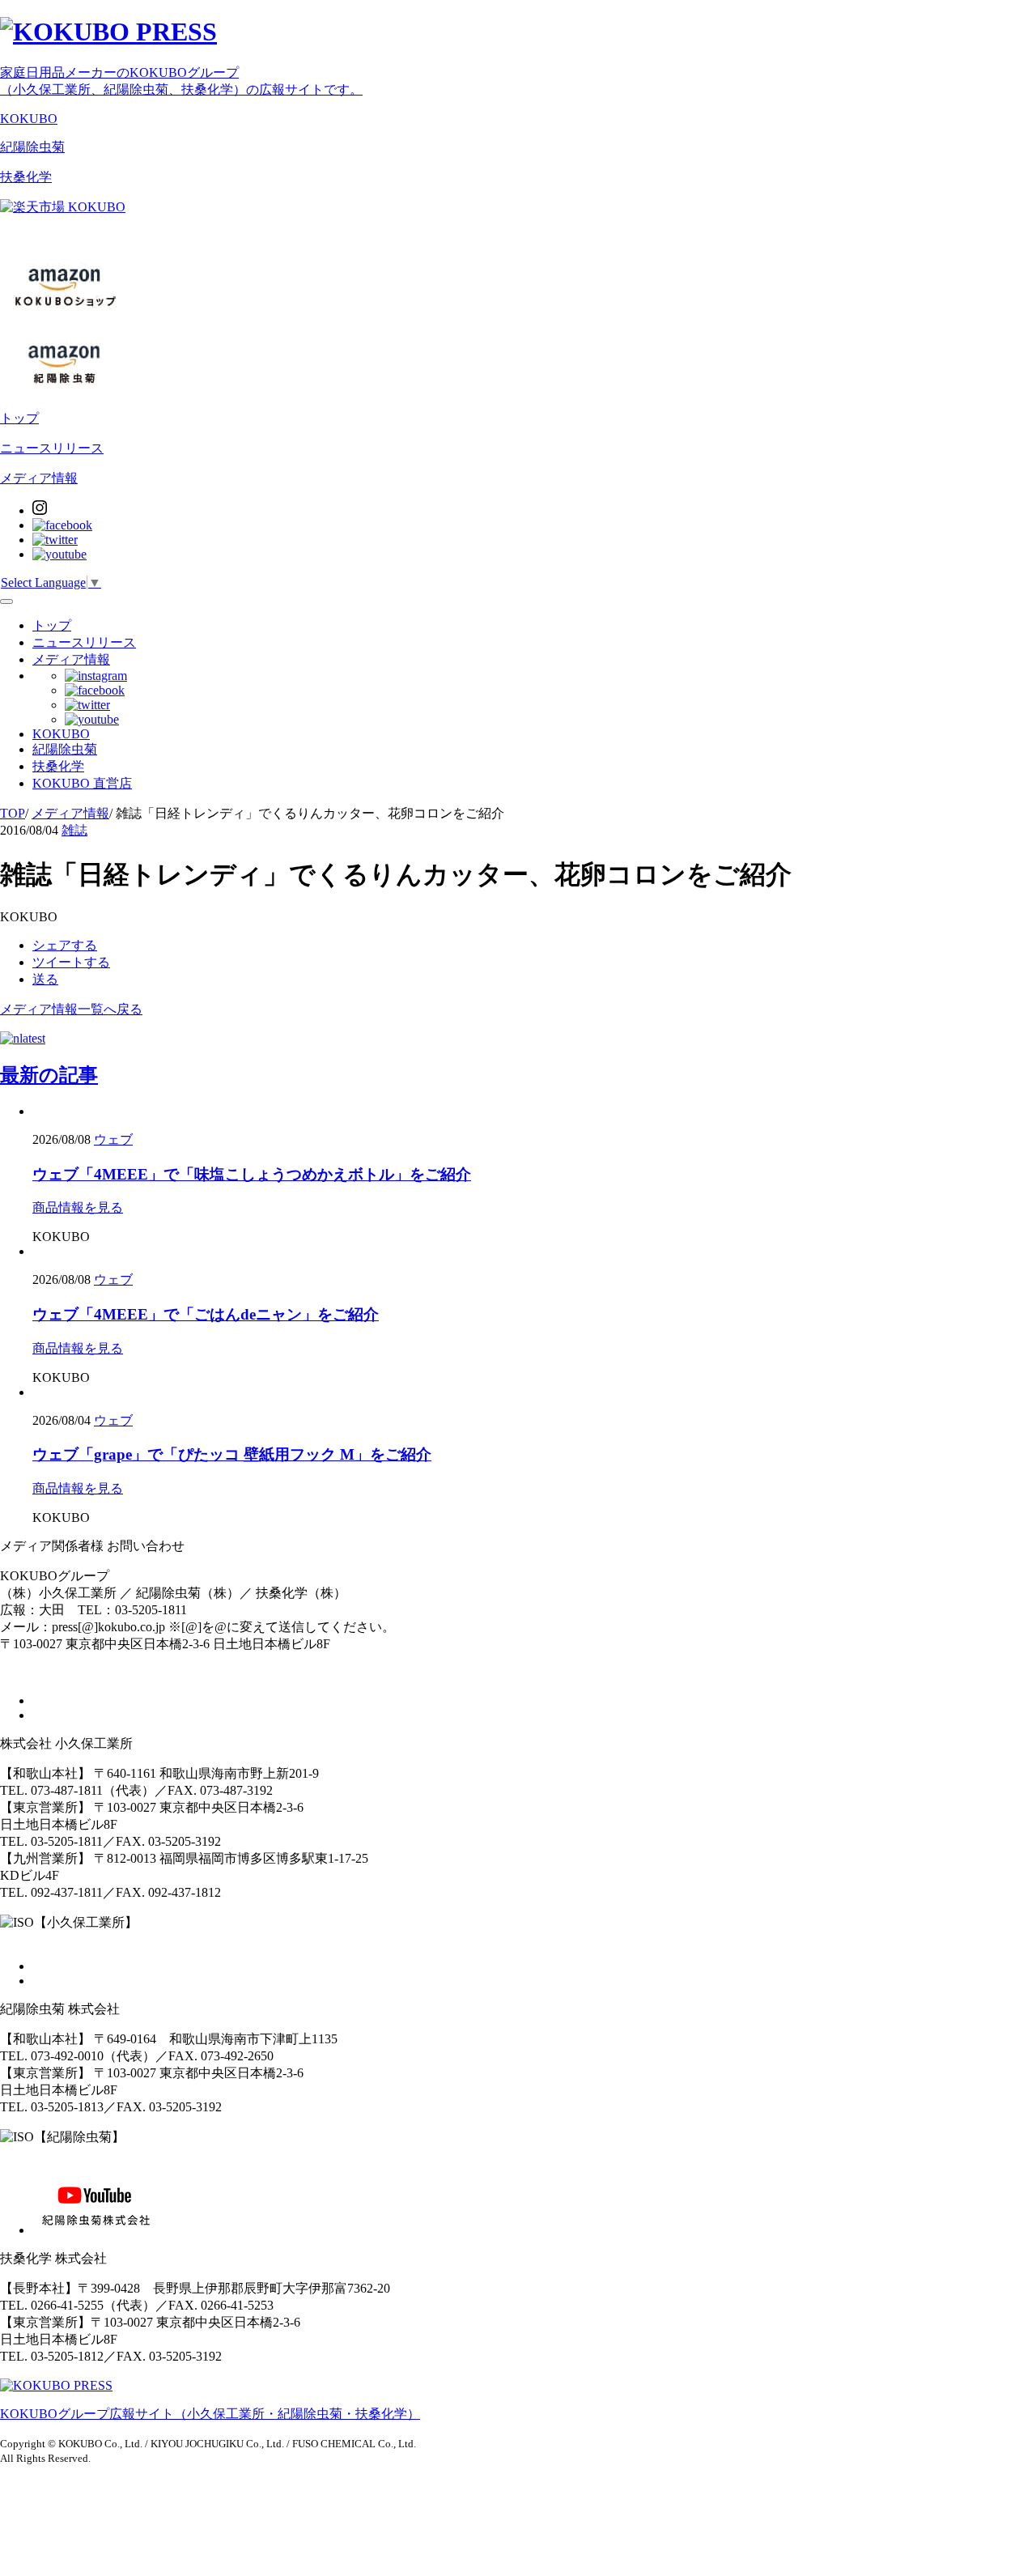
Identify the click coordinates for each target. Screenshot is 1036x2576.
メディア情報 (39, 478)
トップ (19, 418)
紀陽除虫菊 (32, 147)
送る (45, 979)
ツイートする (71, 962)
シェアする (65, 945)
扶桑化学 (26, 177)
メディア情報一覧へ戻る (71, 1009)
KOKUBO (29, 119)
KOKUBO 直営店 (82, 783)
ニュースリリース (52, 448)
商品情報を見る (78, 1207)
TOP (13, 813)
